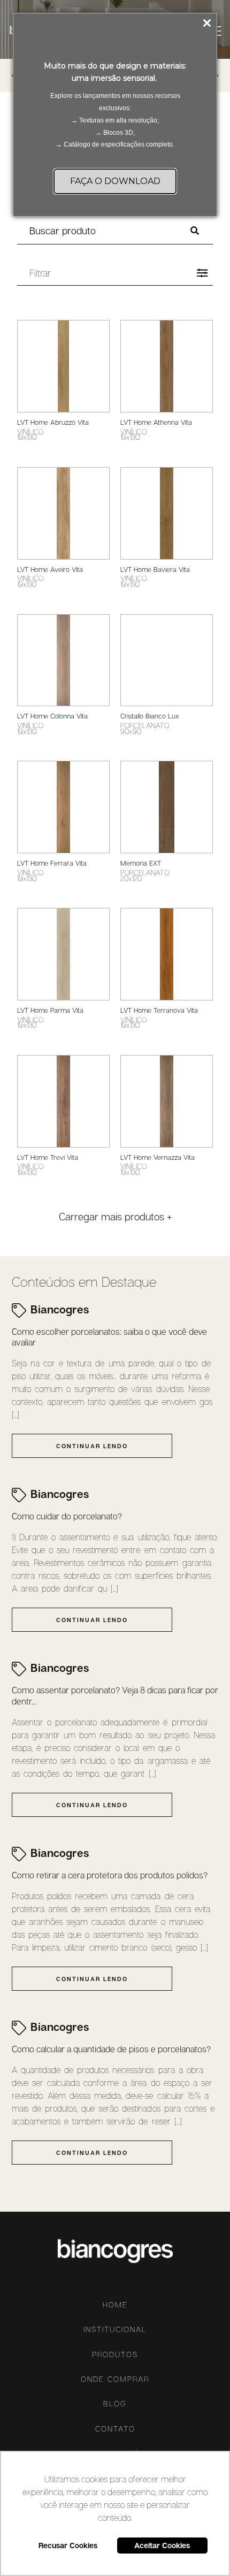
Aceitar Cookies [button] (162, 2545)
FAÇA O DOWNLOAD (115, 181)
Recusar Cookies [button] (68, 2545)
